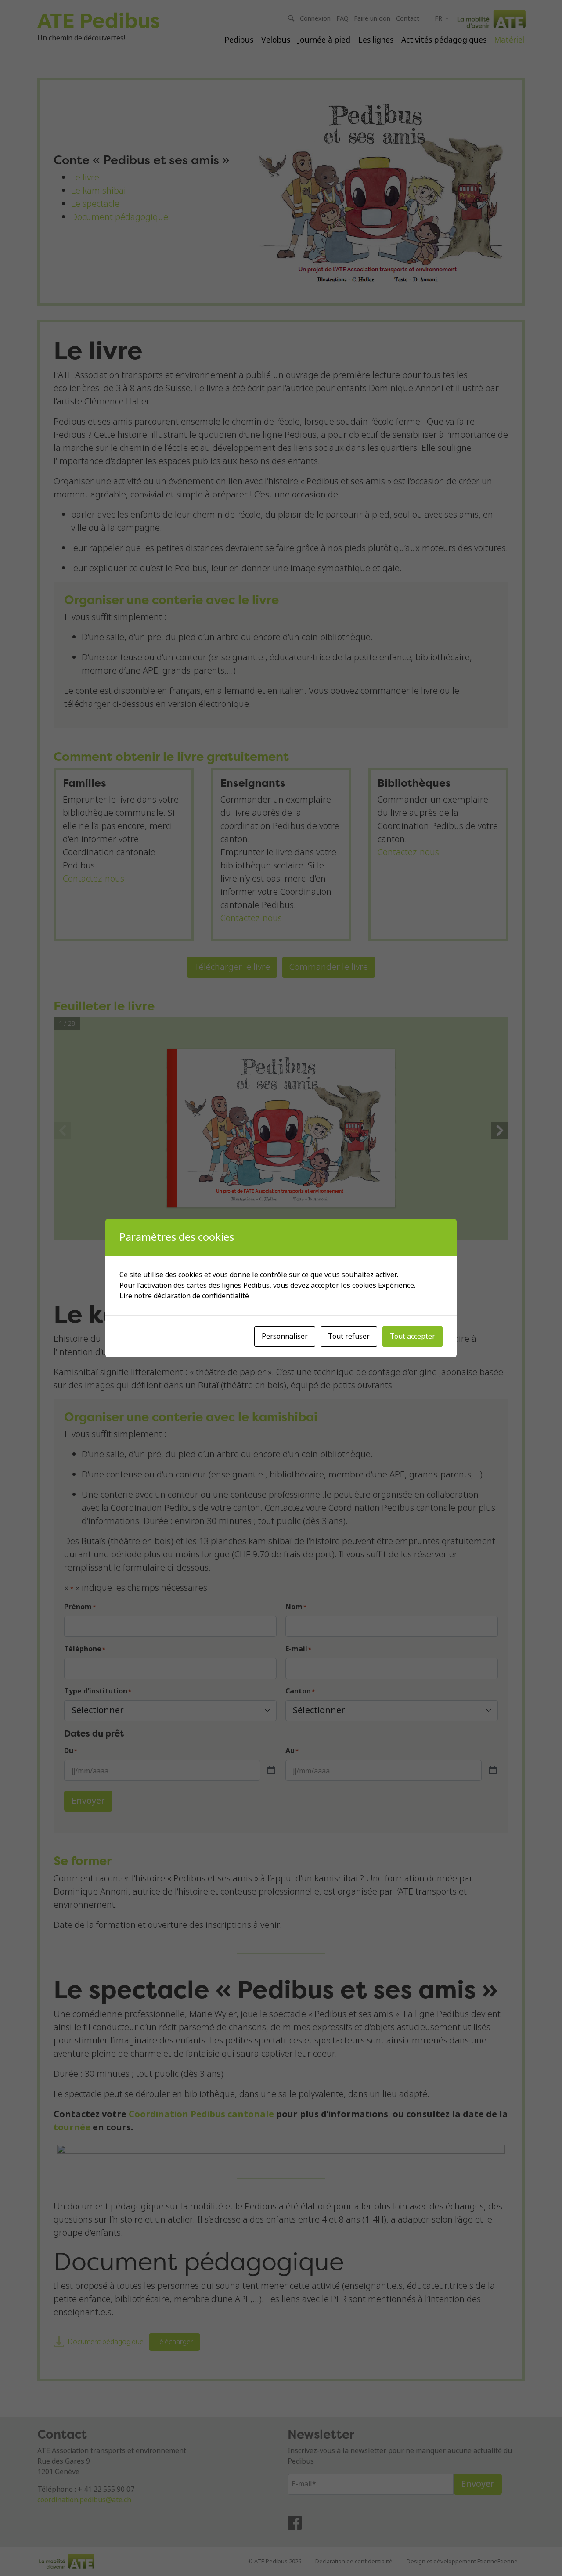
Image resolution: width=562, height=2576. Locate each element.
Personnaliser (285, 1336)
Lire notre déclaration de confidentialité (184, 1296)
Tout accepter (412, 1336)
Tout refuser (349, 1336)
